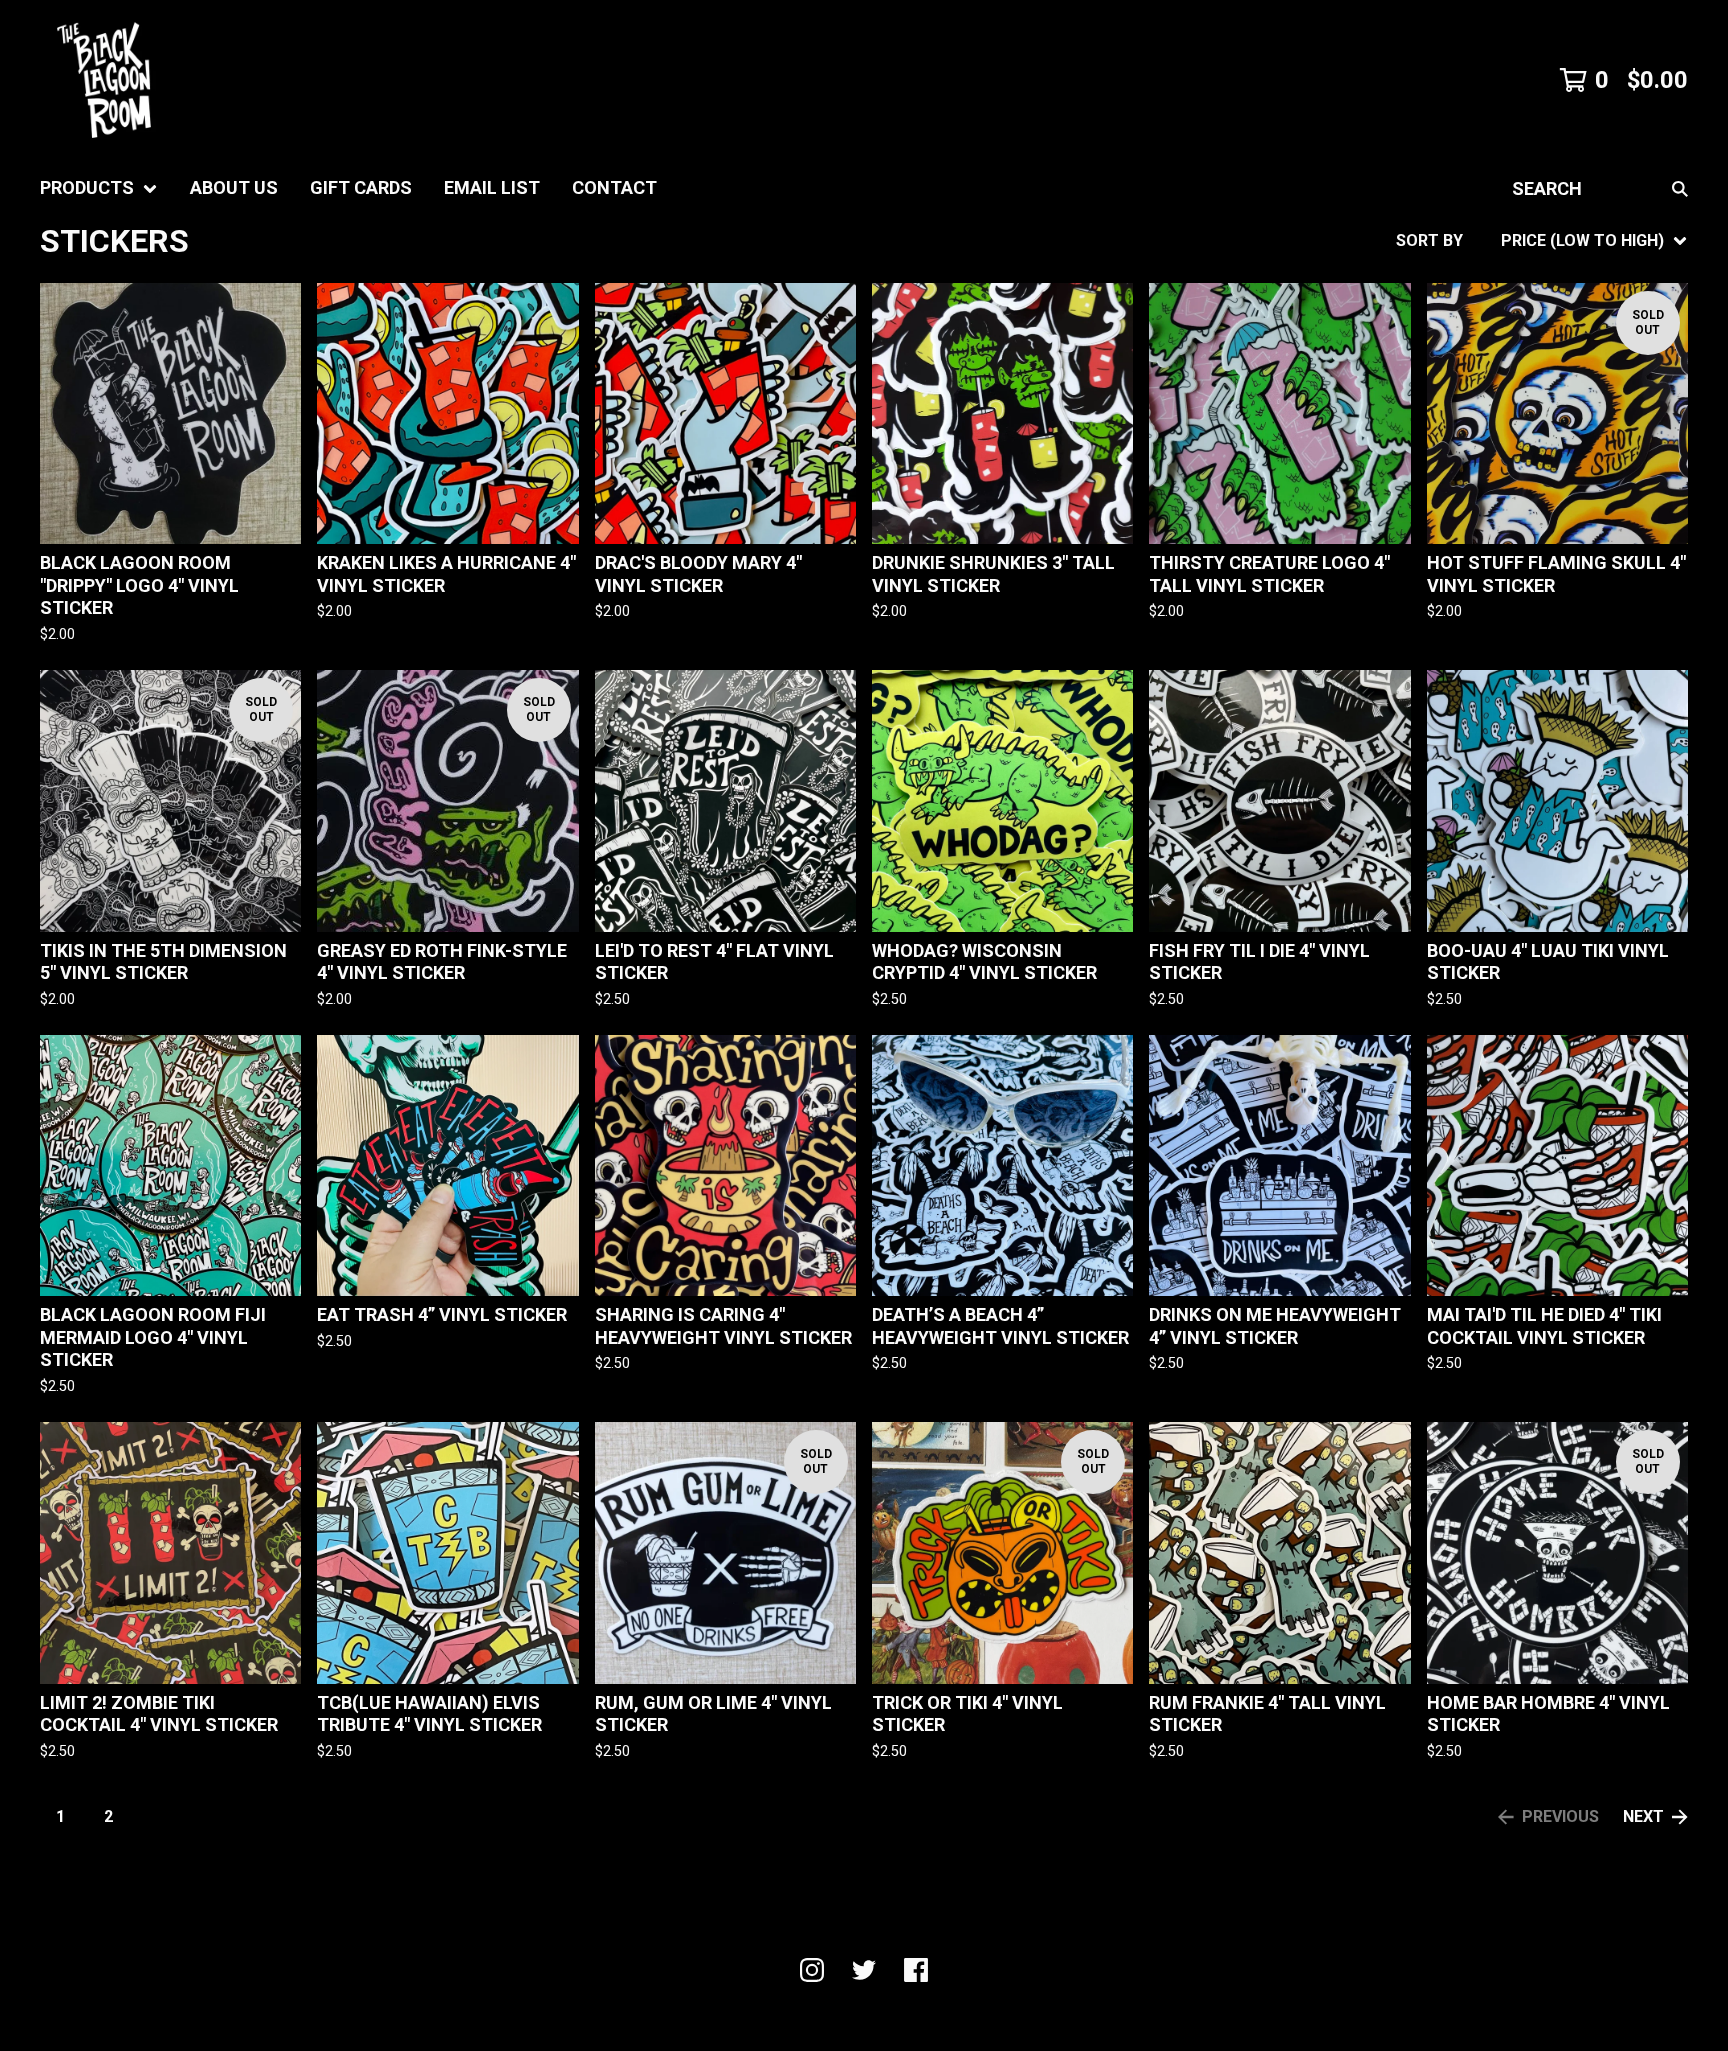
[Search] (1680, 188)
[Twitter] (864, 1970)
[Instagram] (812, 1970)
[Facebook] (916, 1970)
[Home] (104, 80)
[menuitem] (99, 188)
